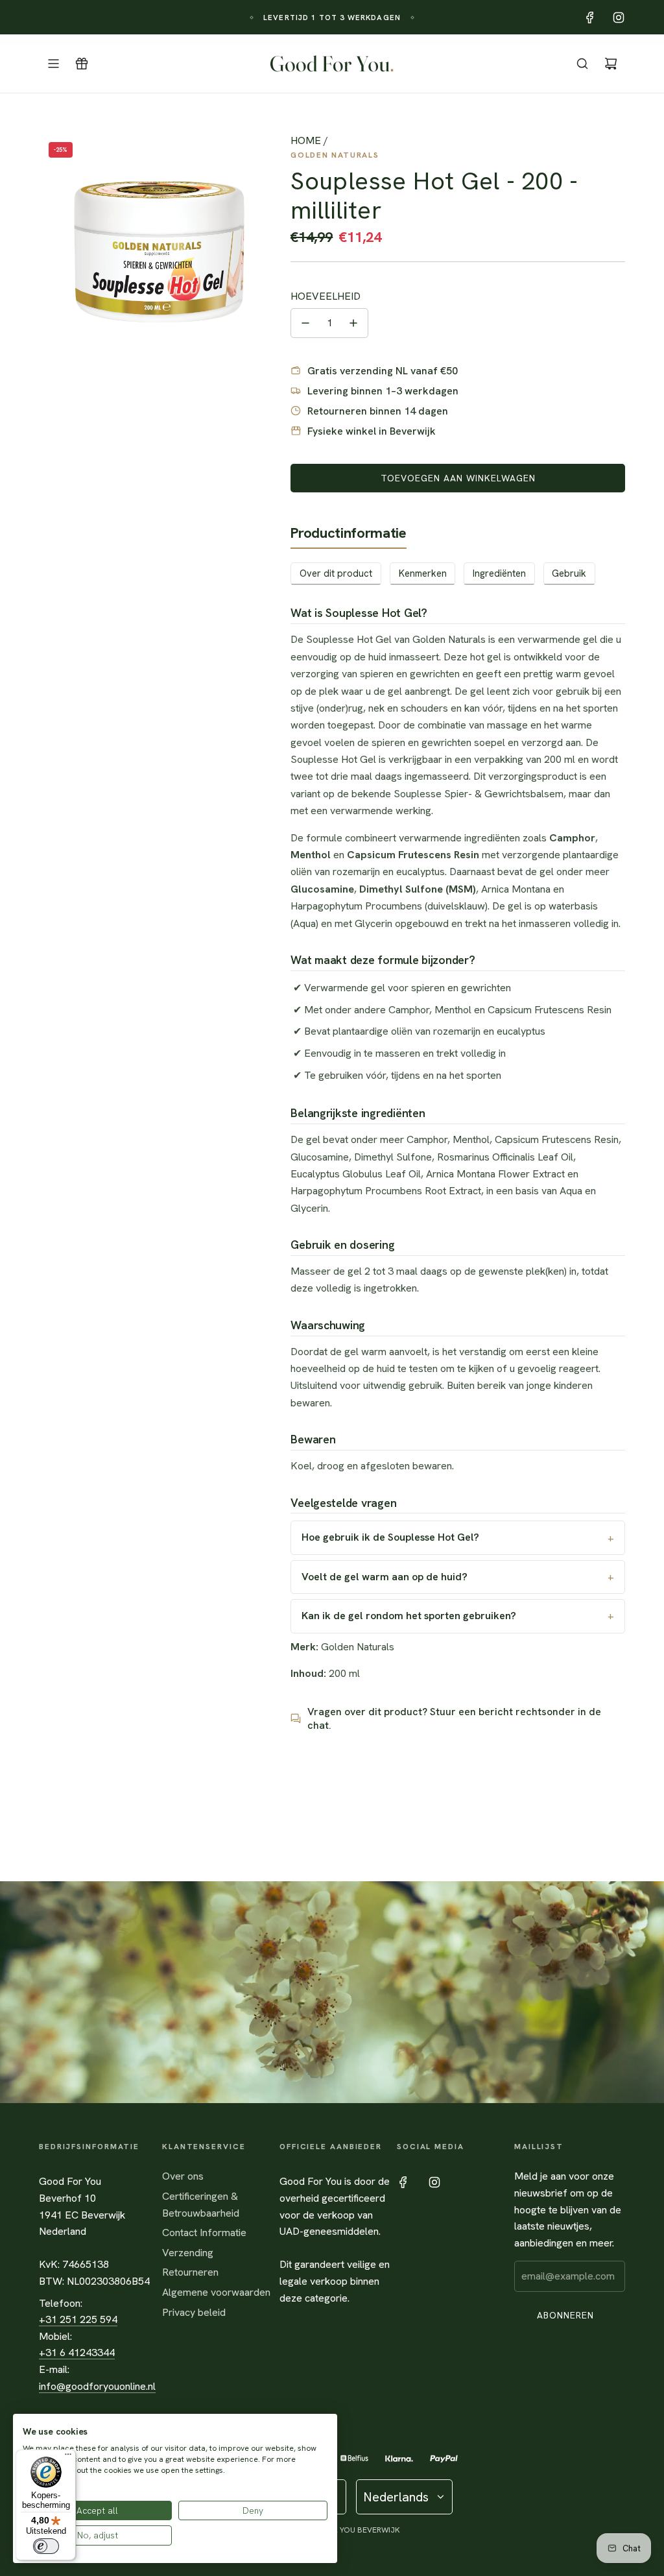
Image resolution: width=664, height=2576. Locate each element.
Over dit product (336, 573)
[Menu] (68, 2457)
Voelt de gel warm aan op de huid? (385, 1577)
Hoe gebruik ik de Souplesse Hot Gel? (390, 1537)
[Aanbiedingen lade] (82, 64)
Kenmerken (423, 573)
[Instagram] (619, 18)
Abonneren (565, 2315)
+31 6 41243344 (77, 2353)
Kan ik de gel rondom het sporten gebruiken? (409, 1616)
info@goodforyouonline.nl (97, 2386)
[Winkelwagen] (611, 64)
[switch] (46, 2546)
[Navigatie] (53, 64)
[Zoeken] (582, 64)
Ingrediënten (499, 573)
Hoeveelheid (326, 296)
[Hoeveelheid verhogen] (353, 323)
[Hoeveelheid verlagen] (305, 323)
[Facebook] (590, 18)
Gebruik (569, 573)
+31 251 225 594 (78, 2319)
